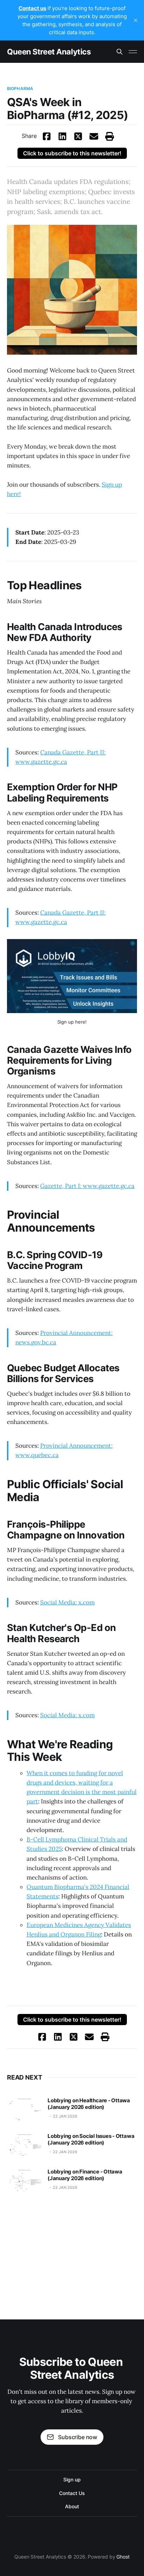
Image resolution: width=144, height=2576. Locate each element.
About (72, 2506)
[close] (136, 20)
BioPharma (20, 88)
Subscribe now (78, 2437)
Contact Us (72, 2493)
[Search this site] (120, 52)
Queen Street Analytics (49, 52)
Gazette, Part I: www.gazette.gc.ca (87, 1186)
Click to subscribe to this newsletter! (72, 153)
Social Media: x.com (67, 1602)
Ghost (123, 2557)
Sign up (72, 2479)
